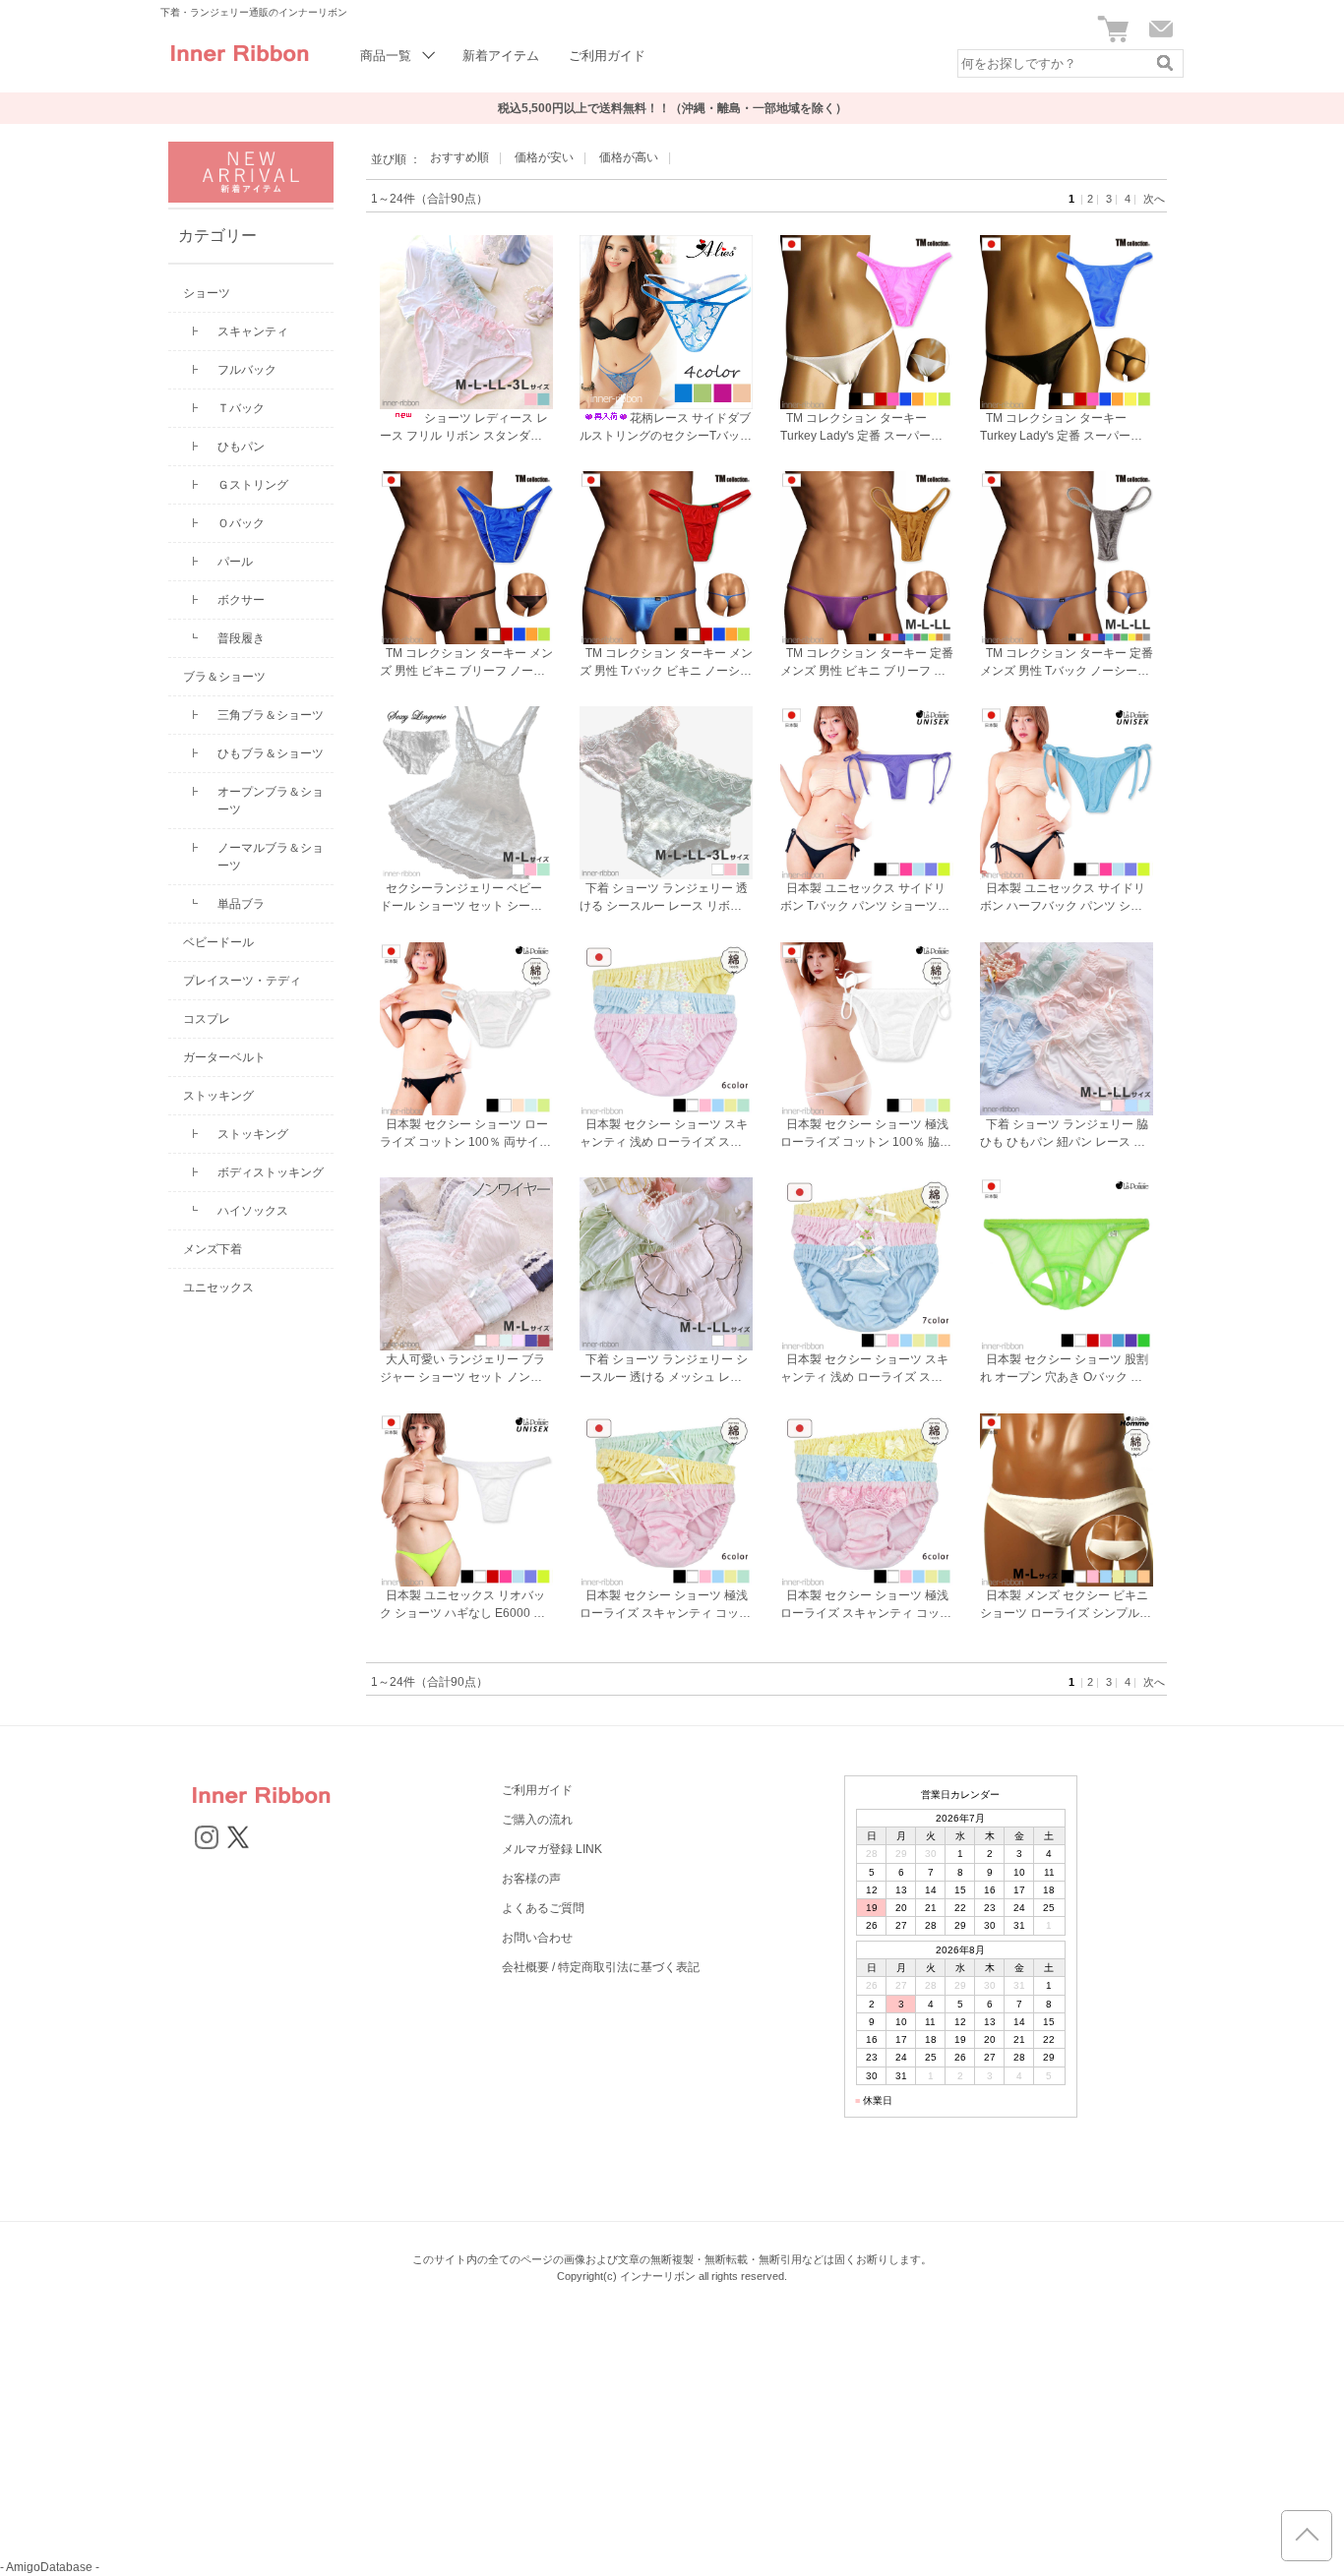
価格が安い (544, 157)
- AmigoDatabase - (50, 2567)
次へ (1154, 199)
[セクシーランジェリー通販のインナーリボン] (240, 69)
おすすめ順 (459, 157)
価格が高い (629, 157)
